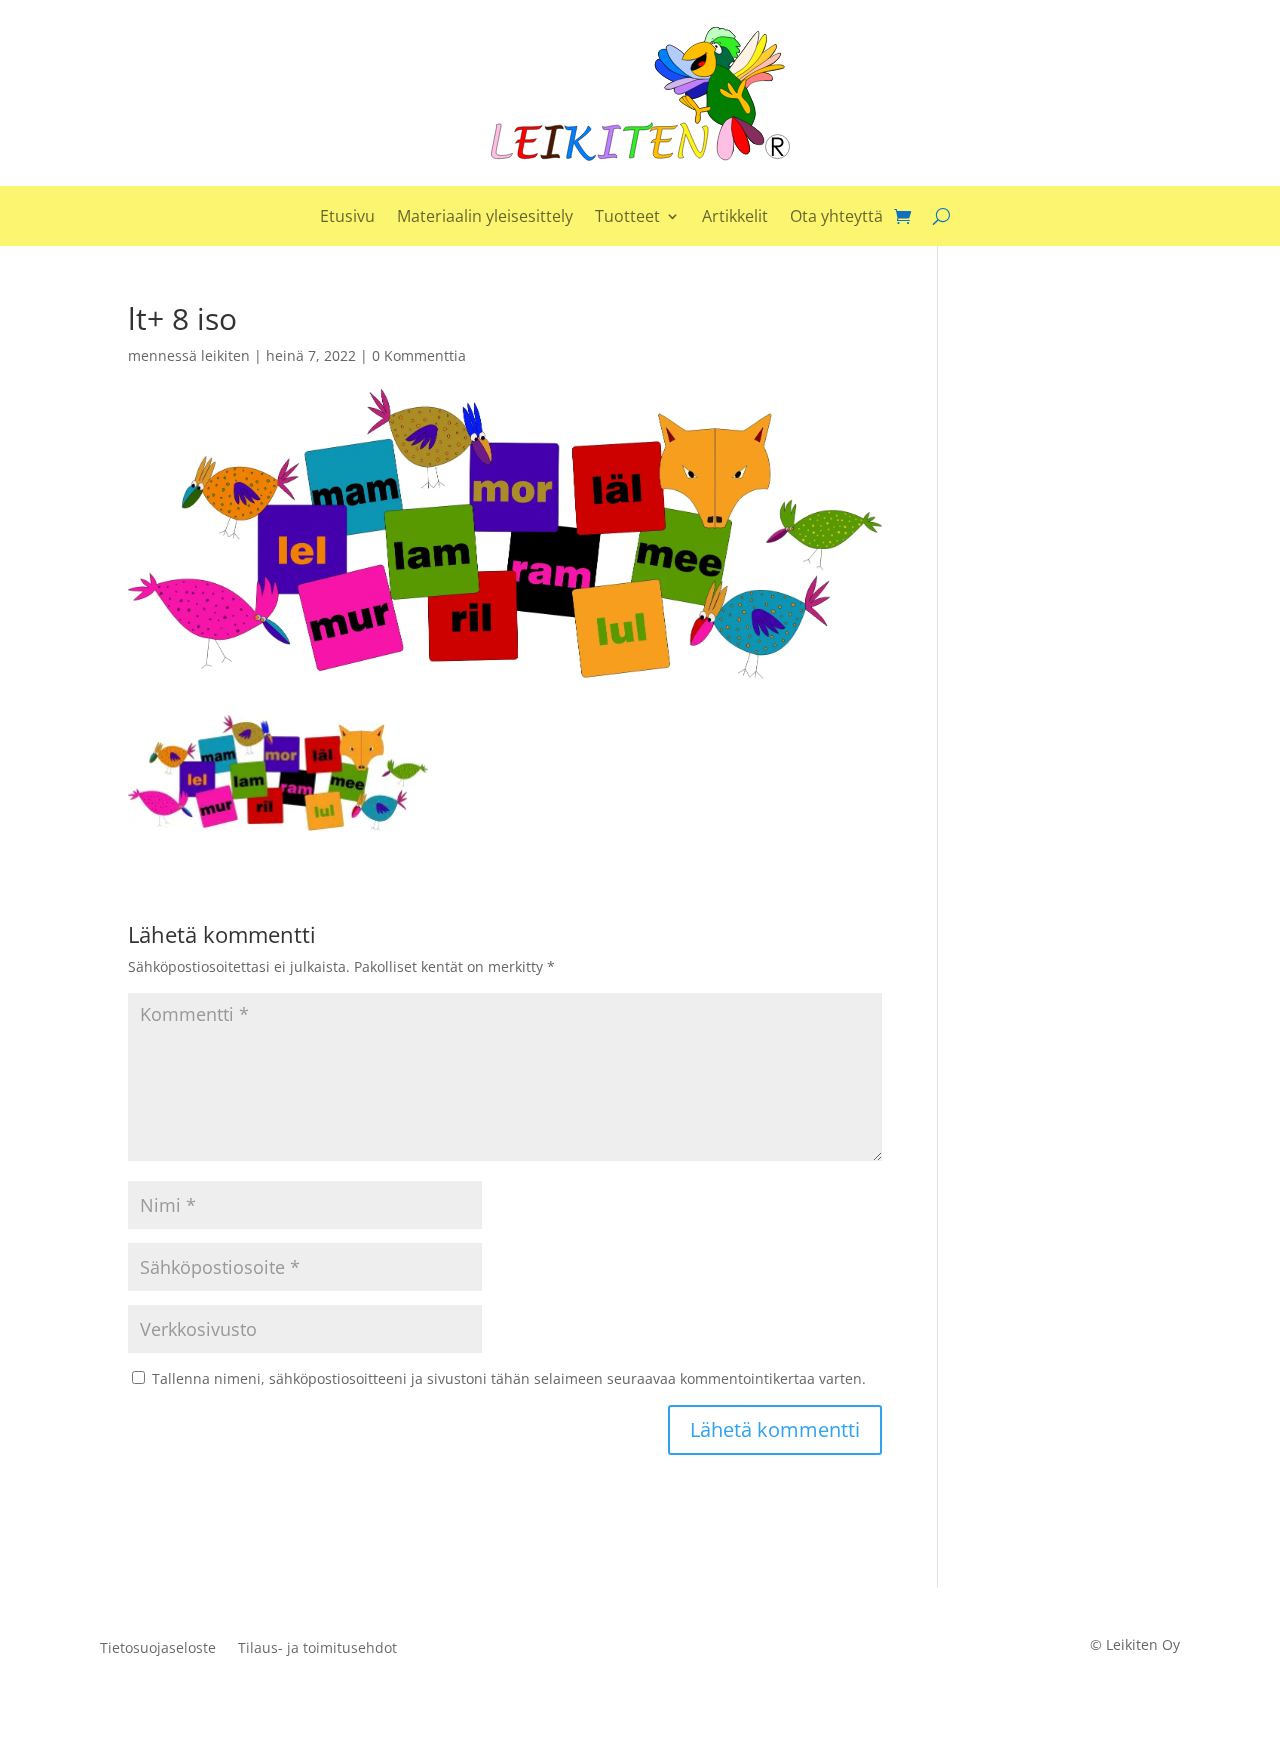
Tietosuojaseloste (158, 1649)
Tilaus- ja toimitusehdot (317, 1649)
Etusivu (347, 218)
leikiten (225, 355)
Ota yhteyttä (836, 218)
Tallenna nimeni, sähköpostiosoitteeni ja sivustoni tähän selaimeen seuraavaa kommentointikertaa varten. (509, 1378)
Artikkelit (735, 218)
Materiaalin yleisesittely (485, 218)
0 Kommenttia (419, 355)
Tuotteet (627, 218)
